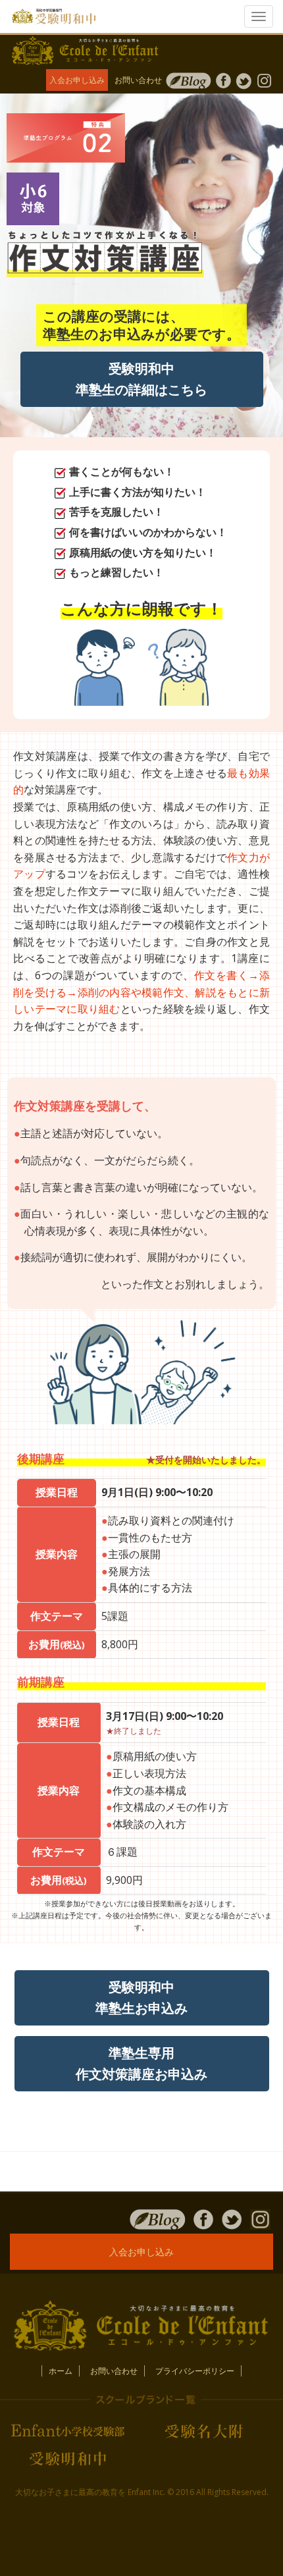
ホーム (61, 2371)
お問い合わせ (138, 80)
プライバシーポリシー (195, 2371)
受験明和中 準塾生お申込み (141, 1998)
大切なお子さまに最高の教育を (70, 2492)
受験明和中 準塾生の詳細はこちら (141, 379)
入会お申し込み (77, 80)
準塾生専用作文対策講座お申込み (141, 2063)
